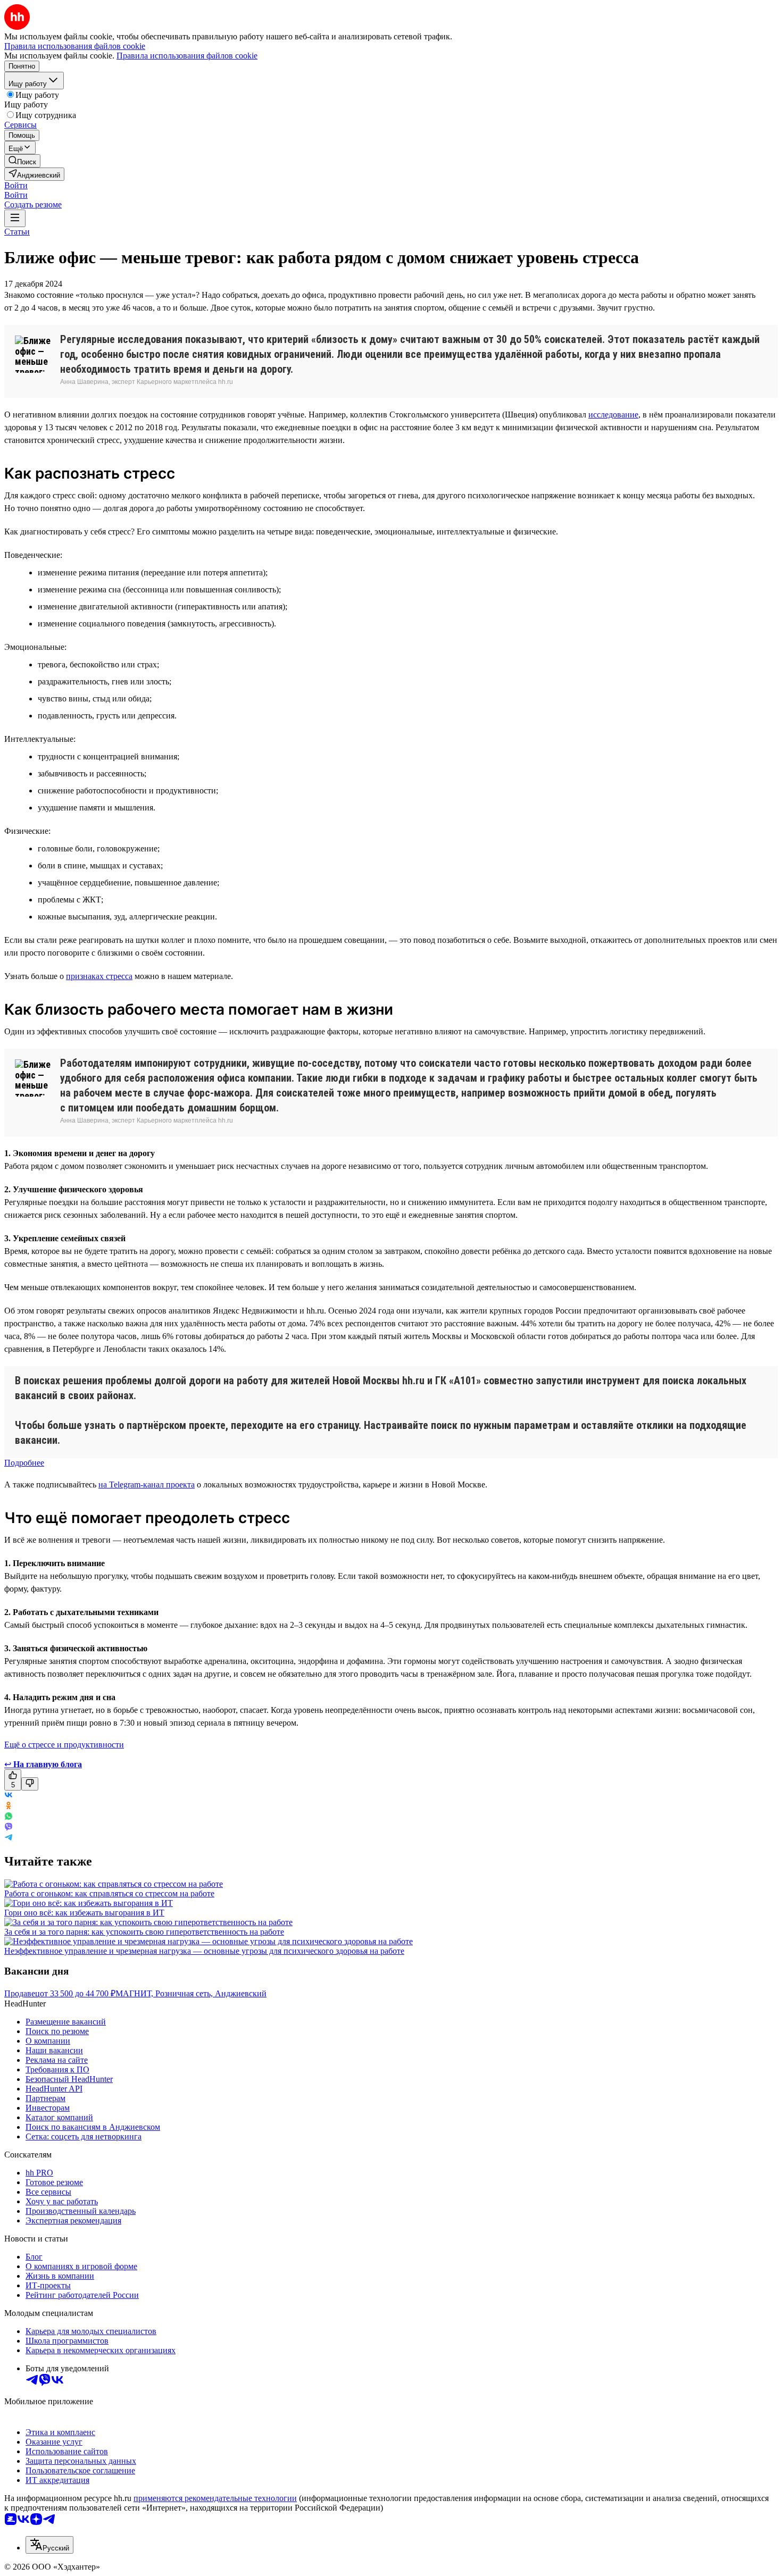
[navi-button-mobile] (15, 218)
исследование (613, 415)
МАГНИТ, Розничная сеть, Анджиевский (191, 1993)
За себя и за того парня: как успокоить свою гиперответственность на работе (144, 1932)
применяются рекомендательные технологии (215, 2498)
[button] (16, 185)
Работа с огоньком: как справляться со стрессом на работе (109, 1893)
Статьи (17, 232)
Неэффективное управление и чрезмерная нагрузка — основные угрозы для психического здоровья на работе (204, 1951)
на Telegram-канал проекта (147, 1484)
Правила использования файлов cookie (187, 56)
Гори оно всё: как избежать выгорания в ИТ (84, 1913)
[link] (22, 161)
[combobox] (49, 2545)
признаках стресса (99, 976)
